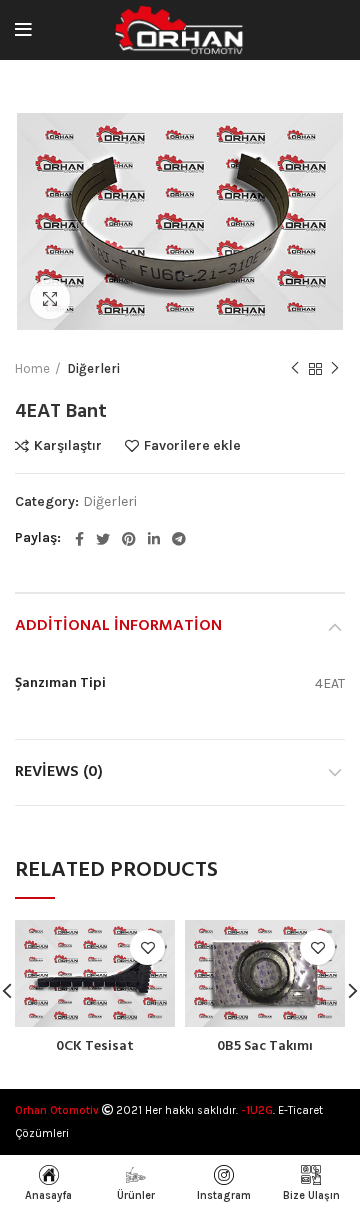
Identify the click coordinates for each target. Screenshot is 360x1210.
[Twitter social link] (103, 539)
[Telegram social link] (179, 539)
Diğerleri (93, 368)
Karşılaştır (68, 446)
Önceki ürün (295, 370)
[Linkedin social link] (154, 539)
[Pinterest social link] (129, 539)
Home (32, 368)
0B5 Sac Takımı (265, 1046)
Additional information (118, 626)
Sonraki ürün (335, 370)
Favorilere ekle (192, 446)
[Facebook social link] (79, 539)
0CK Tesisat (95, 1046)
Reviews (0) (59, 772)
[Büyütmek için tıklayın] (50, 299)
